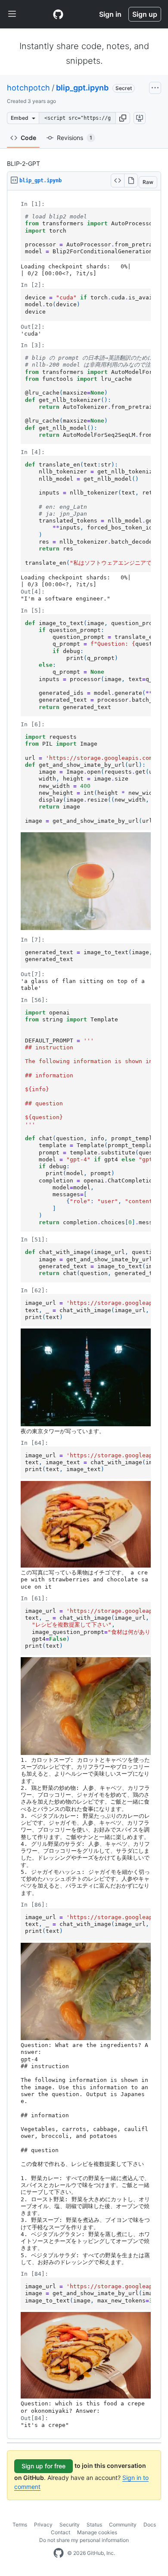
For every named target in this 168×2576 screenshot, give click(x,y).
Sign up (145, 14)
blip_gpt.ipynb (82, 88)
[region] (84, 1315)
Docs (150, 2525)
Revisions (75, 138)
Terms (20, 2525)
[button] (123, 118)
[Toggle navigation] (12, 14)
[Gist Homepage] (58, 14)
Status (94, 2525)
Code (28, 138)
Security (70, 2525)
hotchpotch (28, 88)
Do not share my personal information (84, 2540)
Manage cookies (97, 2532)
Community (123, 2525)
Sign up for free (44, 2466)
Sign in (110, 14)
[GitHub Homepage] (59, 2553)
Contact (61, 2532)
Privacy (43, 2525)
